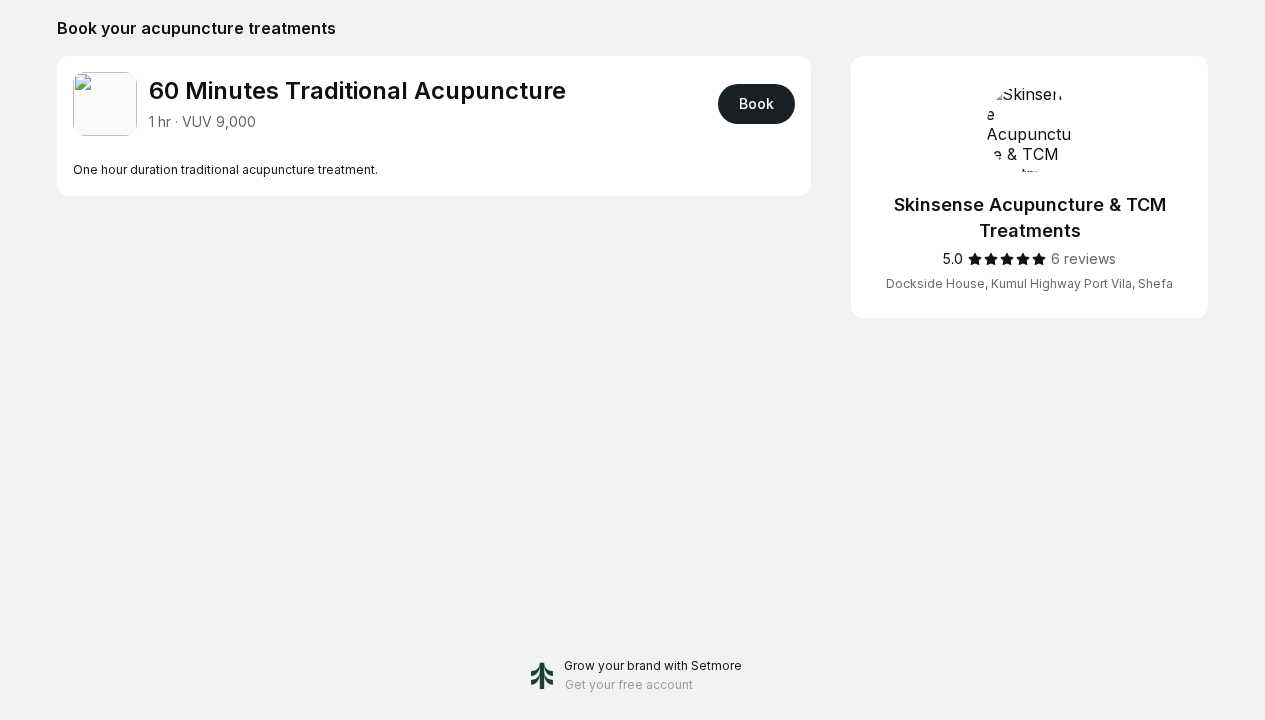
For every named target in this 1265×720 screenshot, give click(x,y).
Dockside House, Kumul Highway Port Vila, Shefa (1029, 283)
